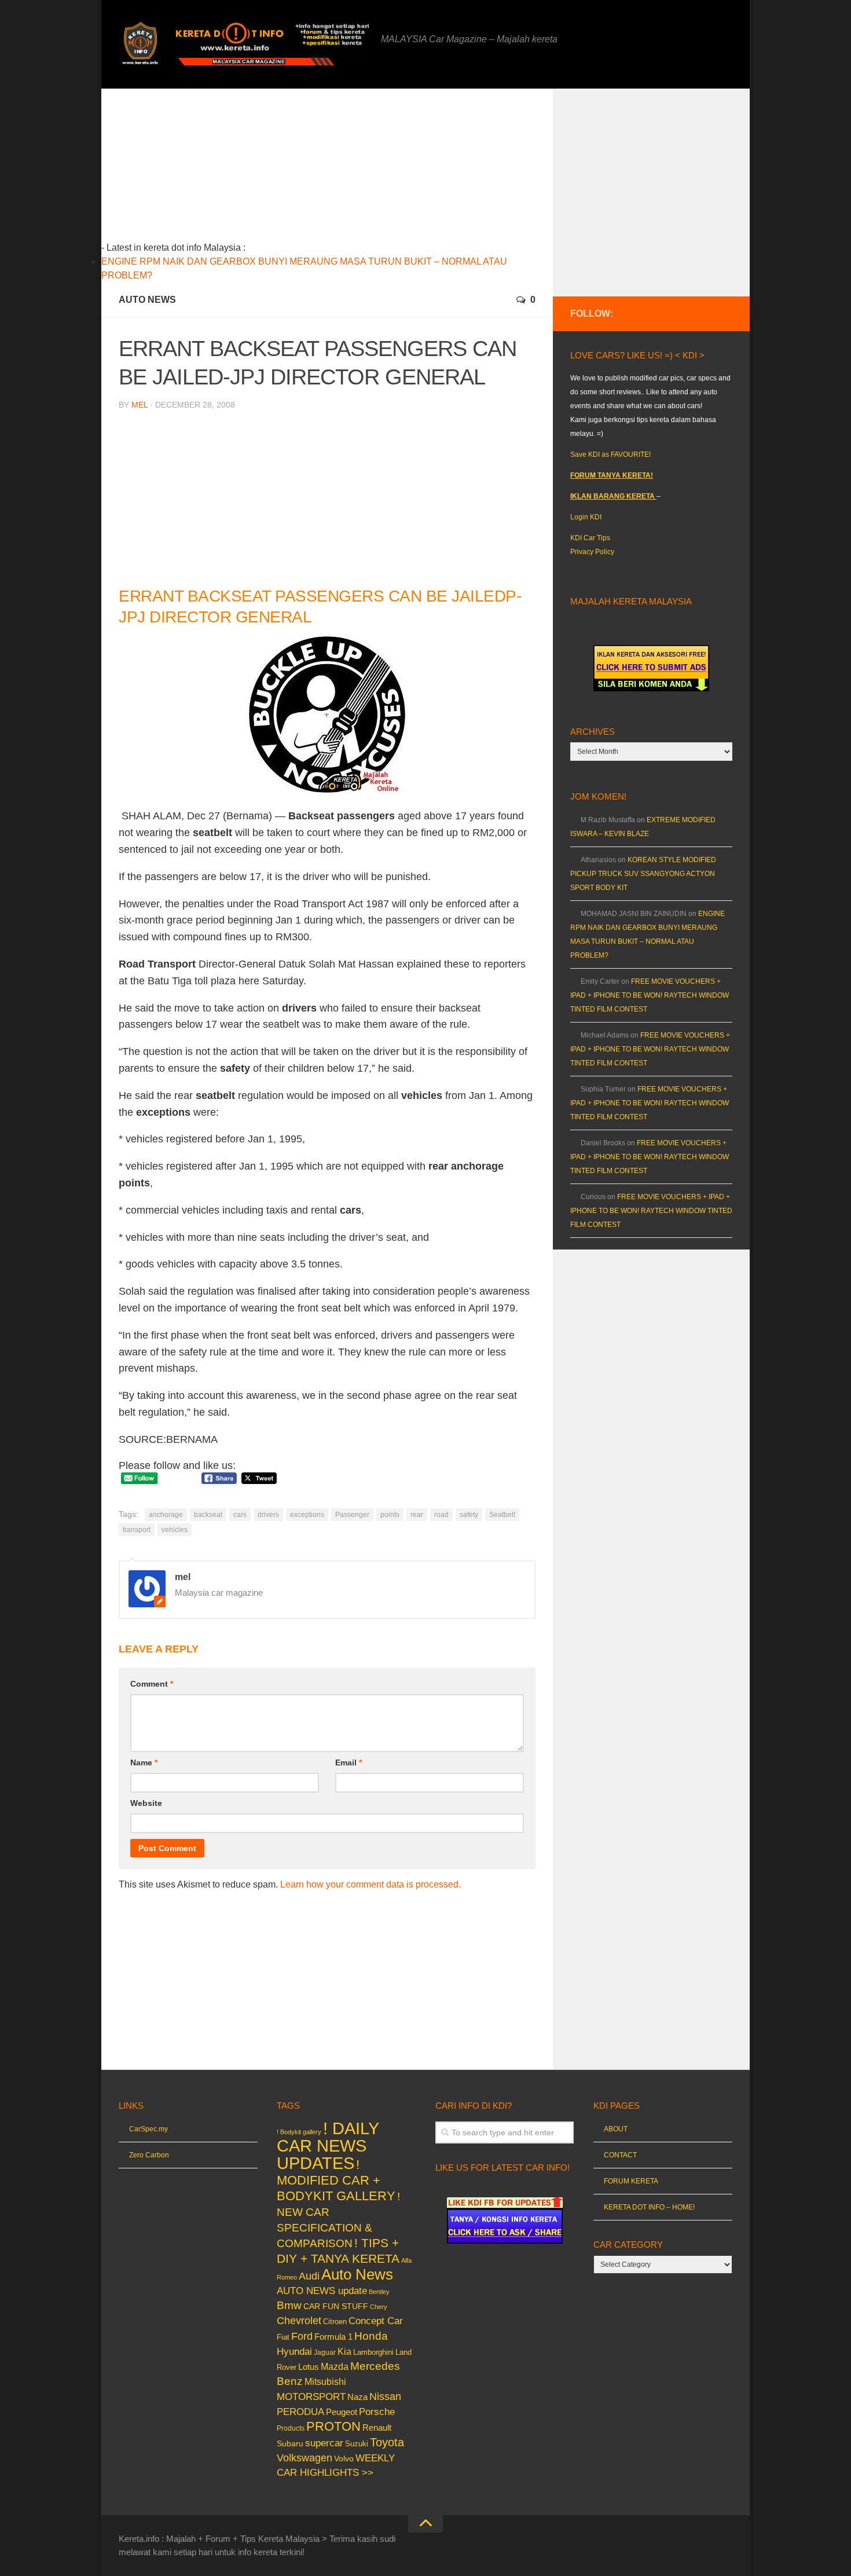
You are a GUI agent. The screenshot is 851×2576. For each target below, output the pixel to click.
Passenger (352, 1515)
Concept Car (376, 2321)
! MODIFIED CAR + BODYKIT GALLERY (336, 2180)
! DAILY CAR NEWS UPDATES (328, 2146)
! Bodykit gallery (299, 2132)
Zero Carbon (149, 2155)
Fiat (283, 2337)
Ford (302, 2336)
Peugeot (342, 2412)
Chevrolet (299, 2321)
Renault (377, 2427)
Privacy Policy (592, 552)
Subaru (290, 2444)
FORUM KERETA (631, 2181)
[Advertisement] (345, 170)
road (441, 1515)
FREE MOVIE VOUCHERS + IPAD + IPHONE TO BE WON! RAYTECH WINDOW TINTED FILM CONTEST (650, 995)
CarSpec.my (148, 2129)
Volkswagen (305, 2458)
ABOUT (616, 2129)
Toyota (387, 2442)
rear (417, 1515)
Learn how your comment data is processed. (371, 1884)
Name (144, 1762)
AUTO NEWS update (322, 2291)
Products (291, 2428)
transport (137, 1530)
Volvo (344, 2458)
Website (146, 1803)
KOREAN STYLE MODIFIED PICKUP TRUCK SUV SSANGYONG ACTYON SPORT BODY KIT (643, 874)
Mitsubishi (325, 2382)
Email (349, 1762)
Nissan (385, 2396)
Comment (152, 1684)
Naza (357, 2397)
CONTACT (620, 2155)
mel (140, 405)
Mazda (335, 2366)
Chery (379, 2307)
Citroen (335, 2322)
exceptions (307, 1515)
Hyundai (294, 2352)
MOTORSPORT (311, 2397)
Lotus (309, 2367)
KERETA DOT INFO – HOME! (649, 2207)
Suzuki (357, 2444)
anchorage (166, 1515)
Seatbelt (502, 1515)
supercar (324, 2443)
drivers (268, 1515)
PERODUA (300, 2412)
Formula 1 (333, 2337)
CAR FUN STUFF (336, 2306)
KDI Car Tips (590, 538)
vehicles (175, 1530)
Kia (344, 2351)
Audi (309, 2276)
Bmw (289, 2305)
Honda (371, 2336)
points (390, 1515)
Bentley (379, 2292)
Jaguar (325, 2353)
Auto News (147, 300)
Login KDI (586, 517)
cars (240, 1515)
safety (469, 1515)
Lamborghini (373, 2352)
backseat (208, 1515)
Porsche (377, 2412)
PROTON (333, 2426)
